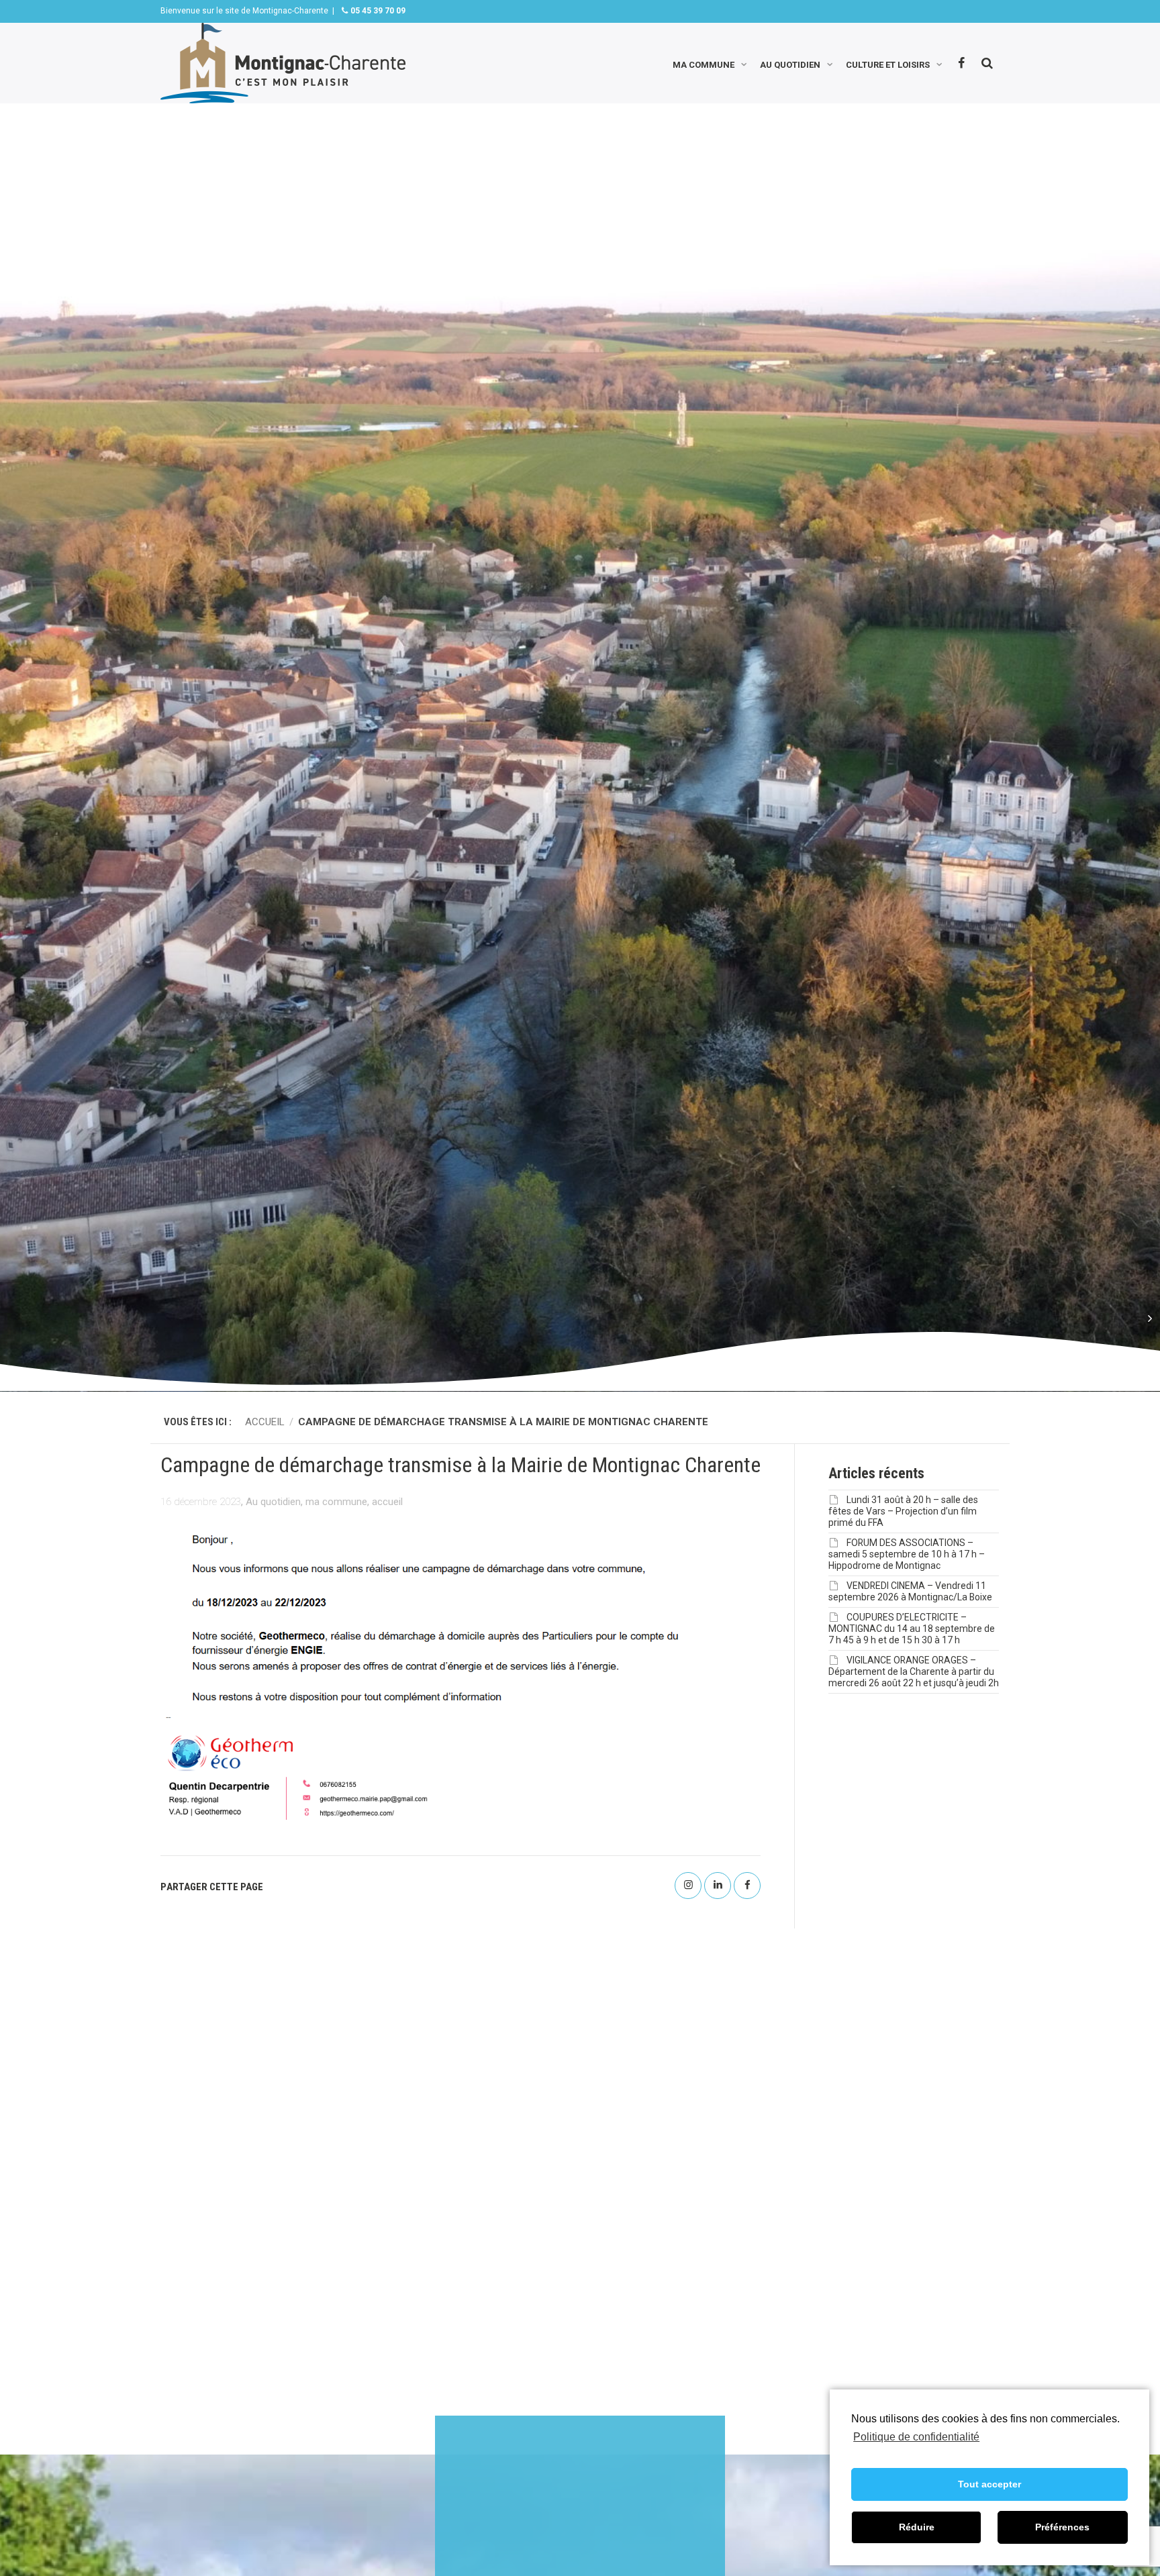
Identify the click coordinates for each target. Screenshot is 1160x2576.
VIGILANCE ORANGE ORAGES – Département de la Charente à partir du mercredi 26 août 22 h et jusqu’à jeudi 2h (914, 1671)
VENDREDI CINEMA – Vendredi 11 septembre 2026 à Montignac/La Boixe (910, 1591)
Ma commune (704, 63)
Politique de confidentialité (916, 2437)
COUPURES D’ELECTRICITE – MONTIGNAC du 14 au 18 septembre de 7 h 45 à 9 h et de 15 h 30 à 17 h (912, 1629)
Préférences (1062, 2527)
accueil (387, 1502)
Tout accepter (989, 2484)
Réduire (917, 2527)
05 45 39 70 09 (377, 11)
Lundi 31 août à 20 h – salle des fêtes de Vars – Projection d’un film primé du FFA (903, 1511)
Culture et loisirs (888, 63)
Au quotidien (790, 63)
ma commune (336, 1502)
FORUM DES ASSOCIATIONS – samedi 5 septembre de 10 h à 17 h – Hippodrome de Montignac (907, 1554)
